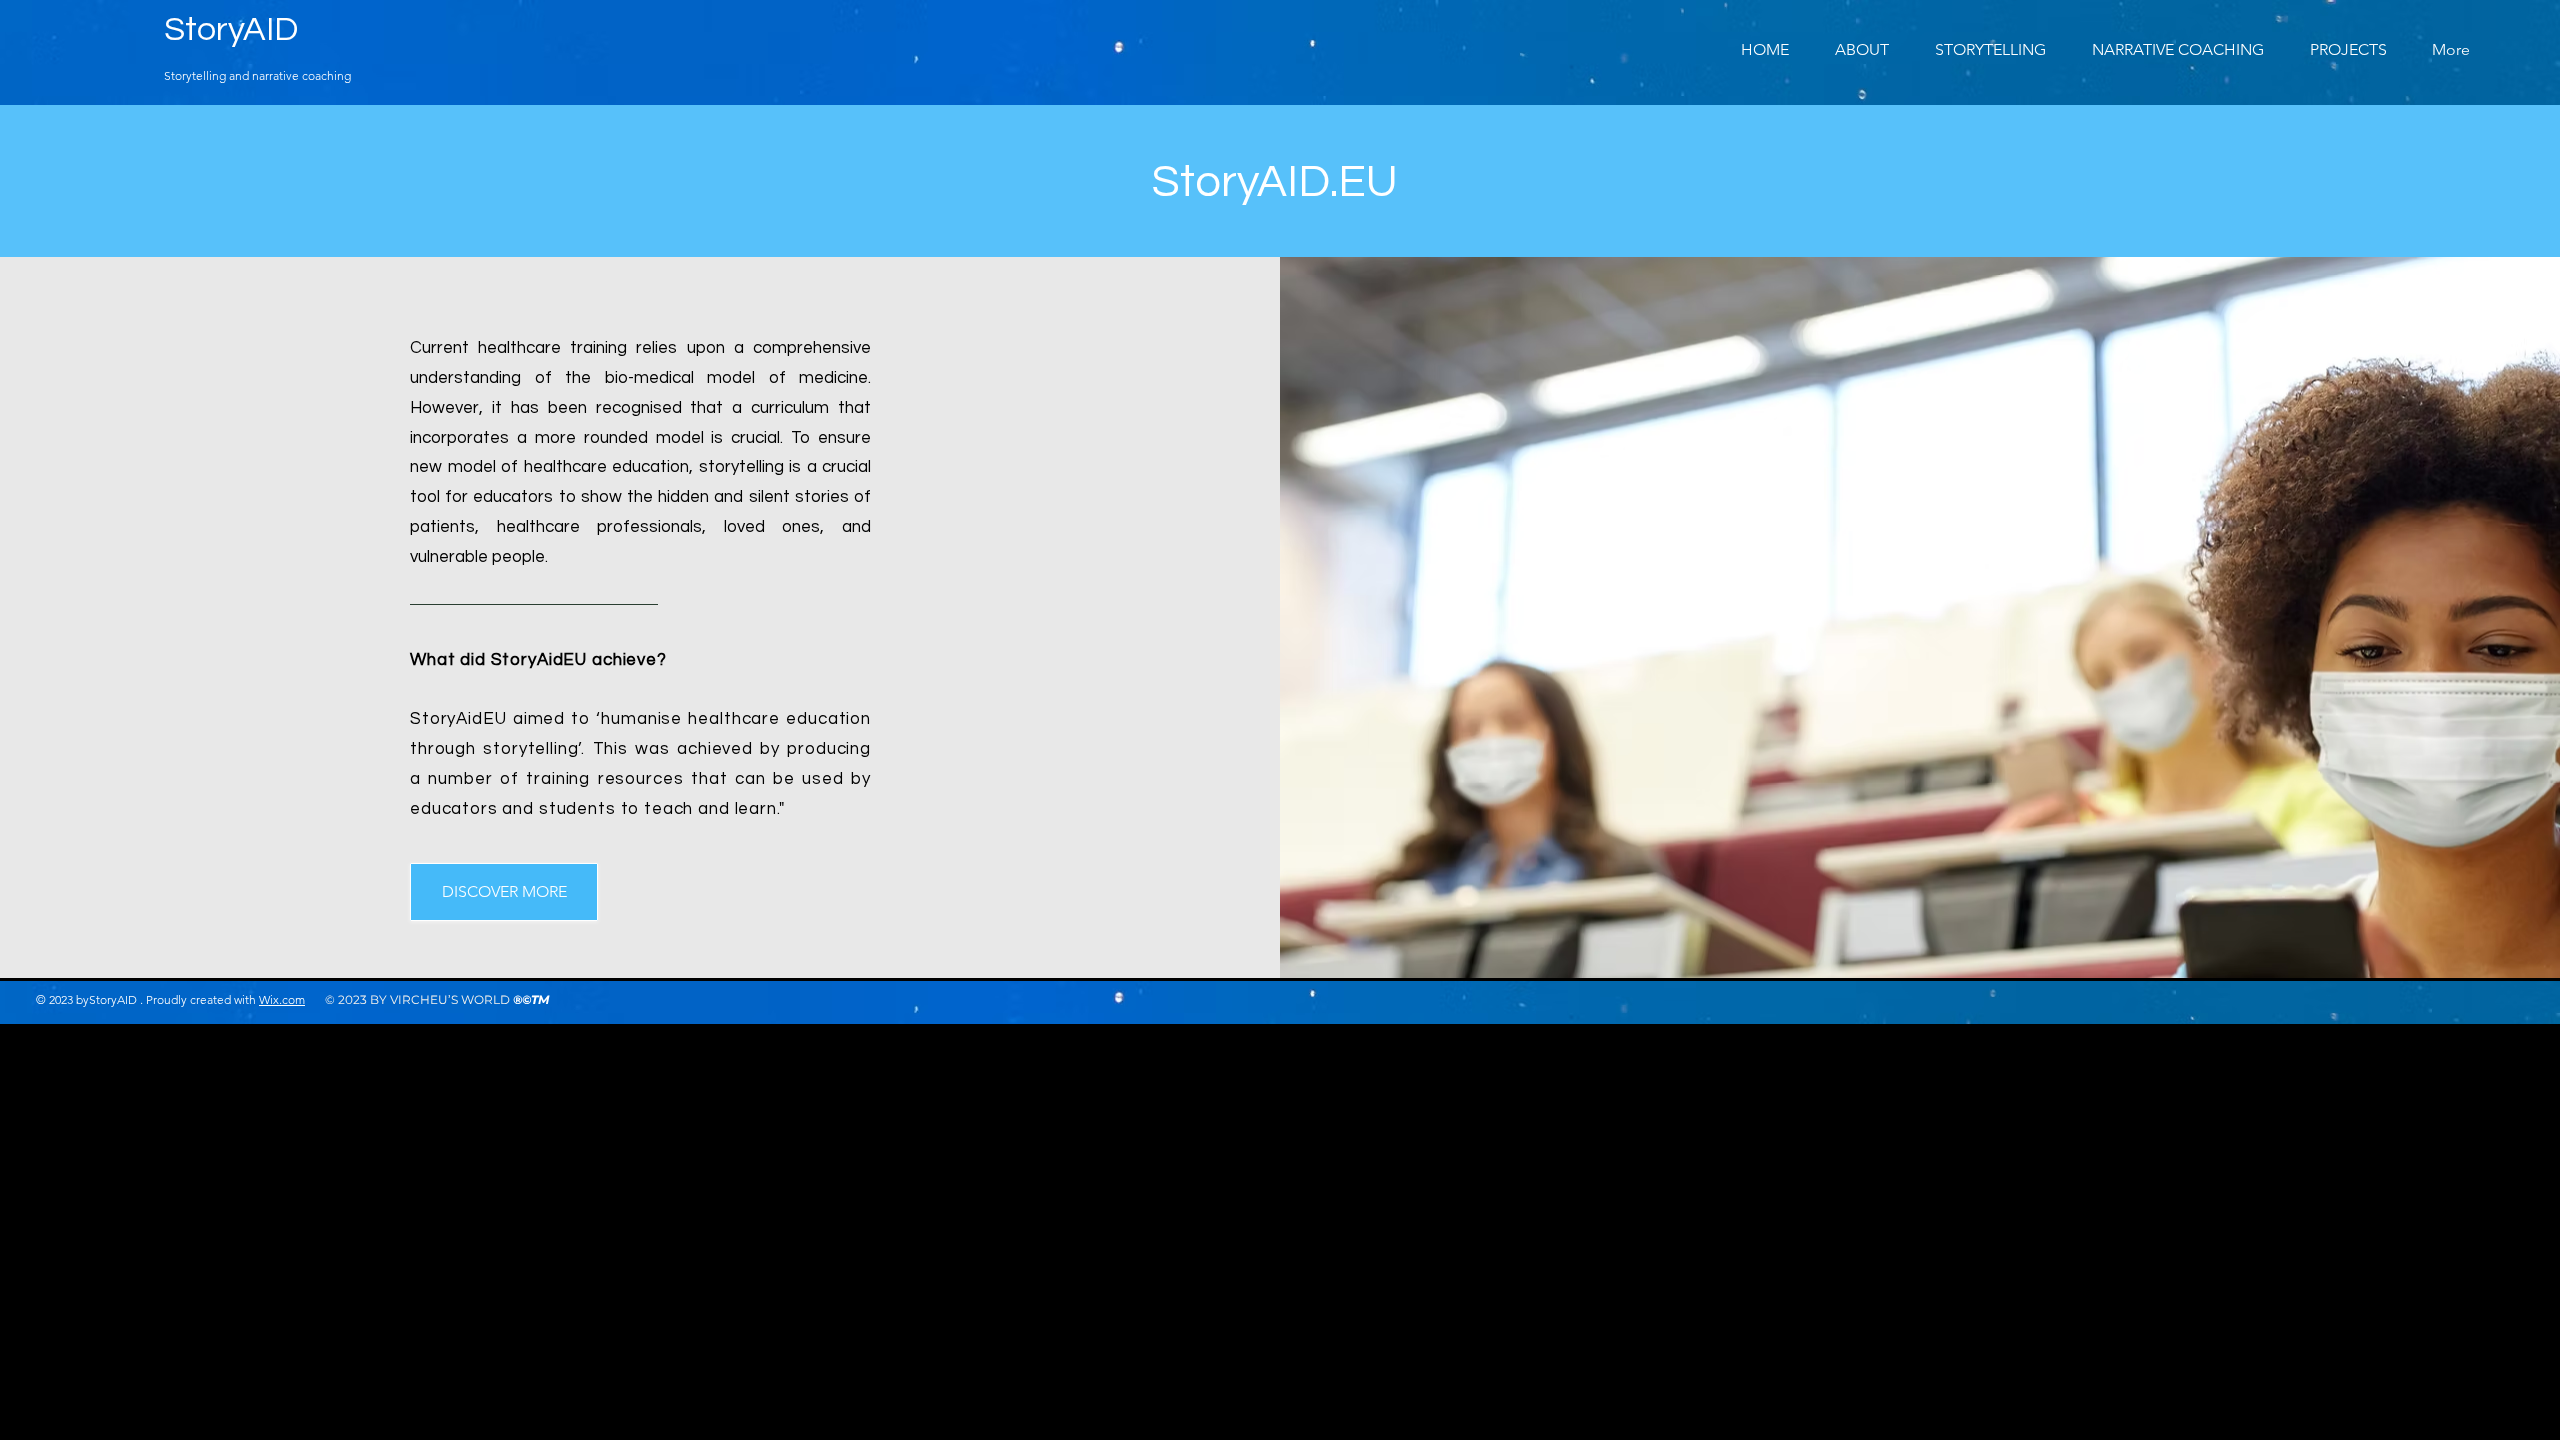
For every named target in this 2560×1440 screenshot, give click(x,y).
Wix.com (282, 999)
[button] (2340, 49)
